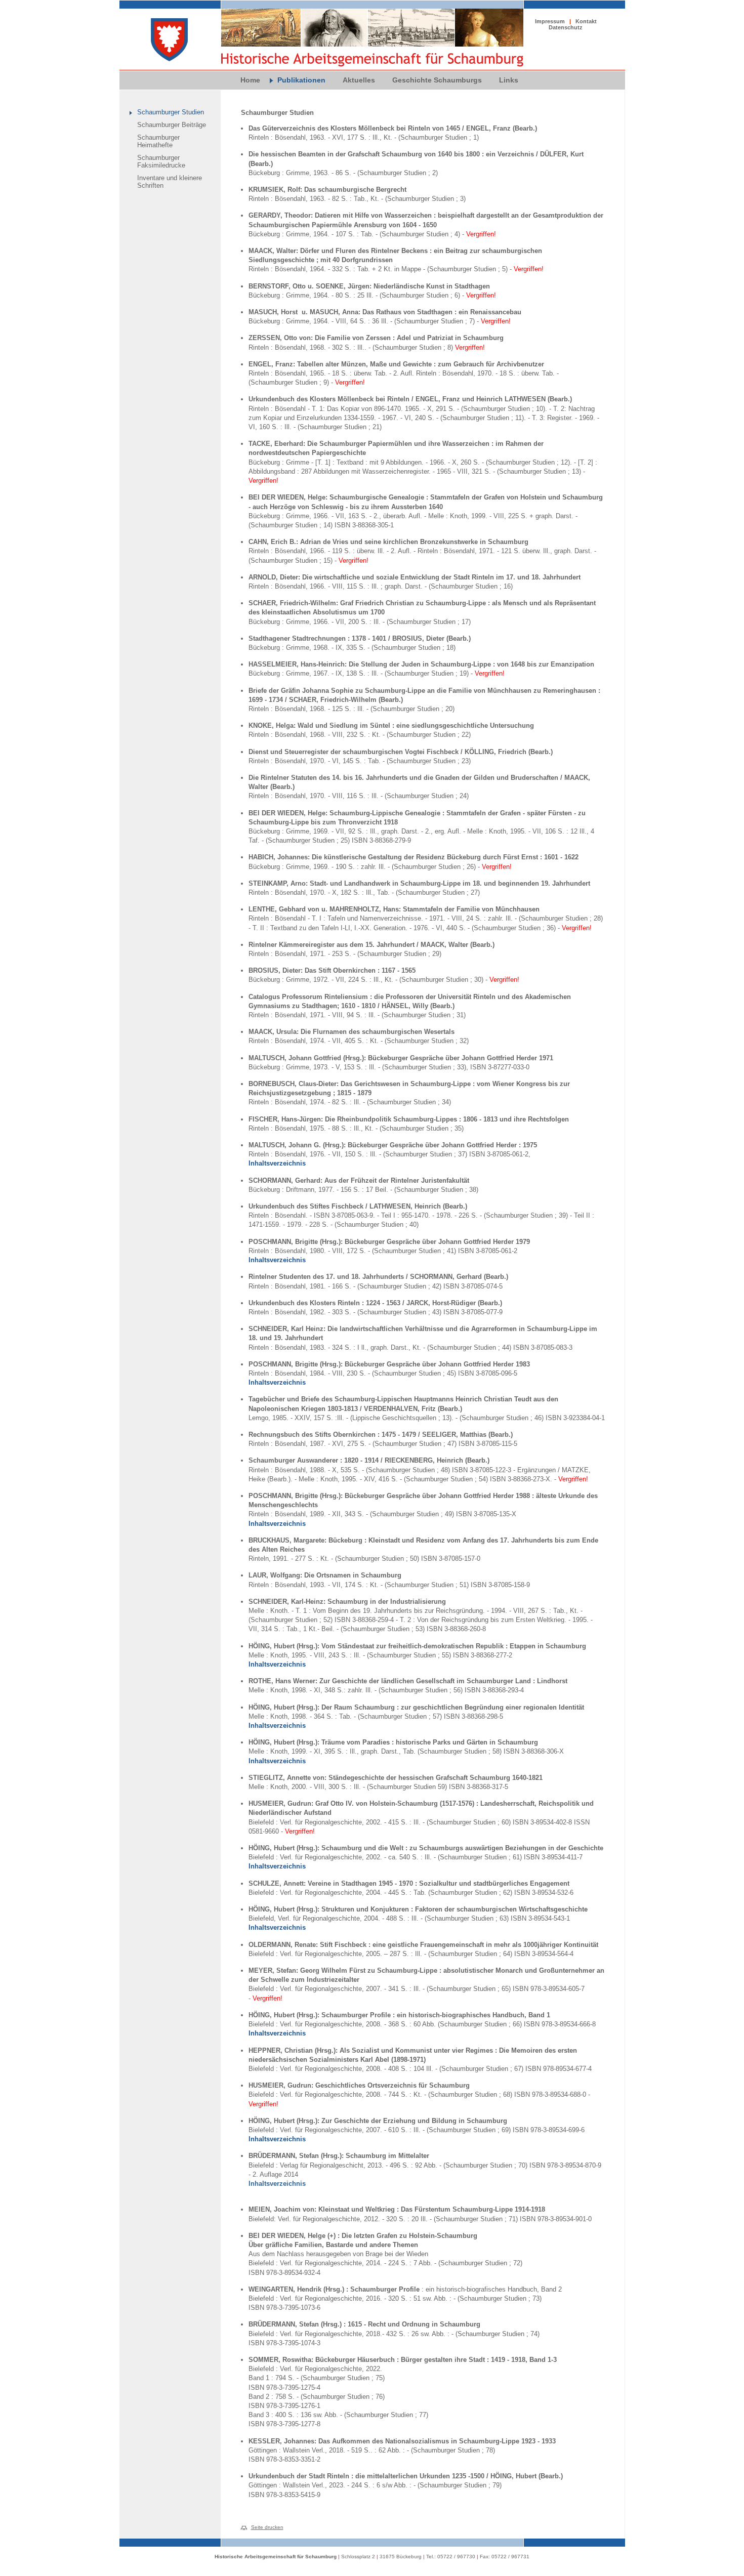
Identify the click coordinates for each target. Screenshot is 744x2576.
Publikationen (301, 80)
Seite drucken (267, 2527)
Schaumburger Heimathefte (158, 141)
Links (509, 80)
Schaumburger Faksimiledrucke (161, 161)
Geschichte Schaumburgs (437, 80)
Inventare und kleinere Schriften (170, 182)
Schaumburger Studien (171, 112)
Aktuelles (359, 80)
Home (250, 80)
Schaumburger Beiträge (172, 125)
